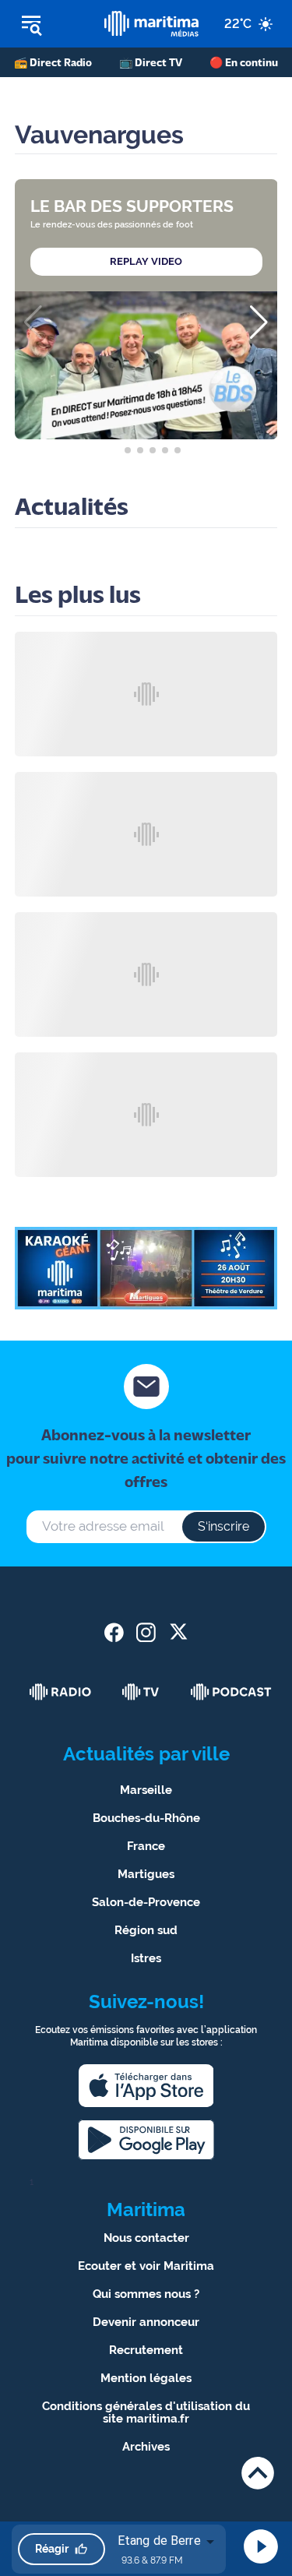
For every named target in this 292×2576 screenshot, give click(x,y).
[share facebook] (114, 1632)
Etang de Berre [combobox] (159, 2541)
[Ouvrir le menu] (52, 24)
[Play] (261, 2546)
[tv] (141, 1692)
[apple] (146, 2086)
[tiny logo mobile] (151, 24)
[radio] (61, 1692)
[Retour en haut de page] (258, 2473)
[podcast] (231, 1692)
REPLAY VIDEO (146, 261)
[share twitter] (178, 1632)
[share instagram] (146, 1632)
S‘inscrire (223, 1526)
